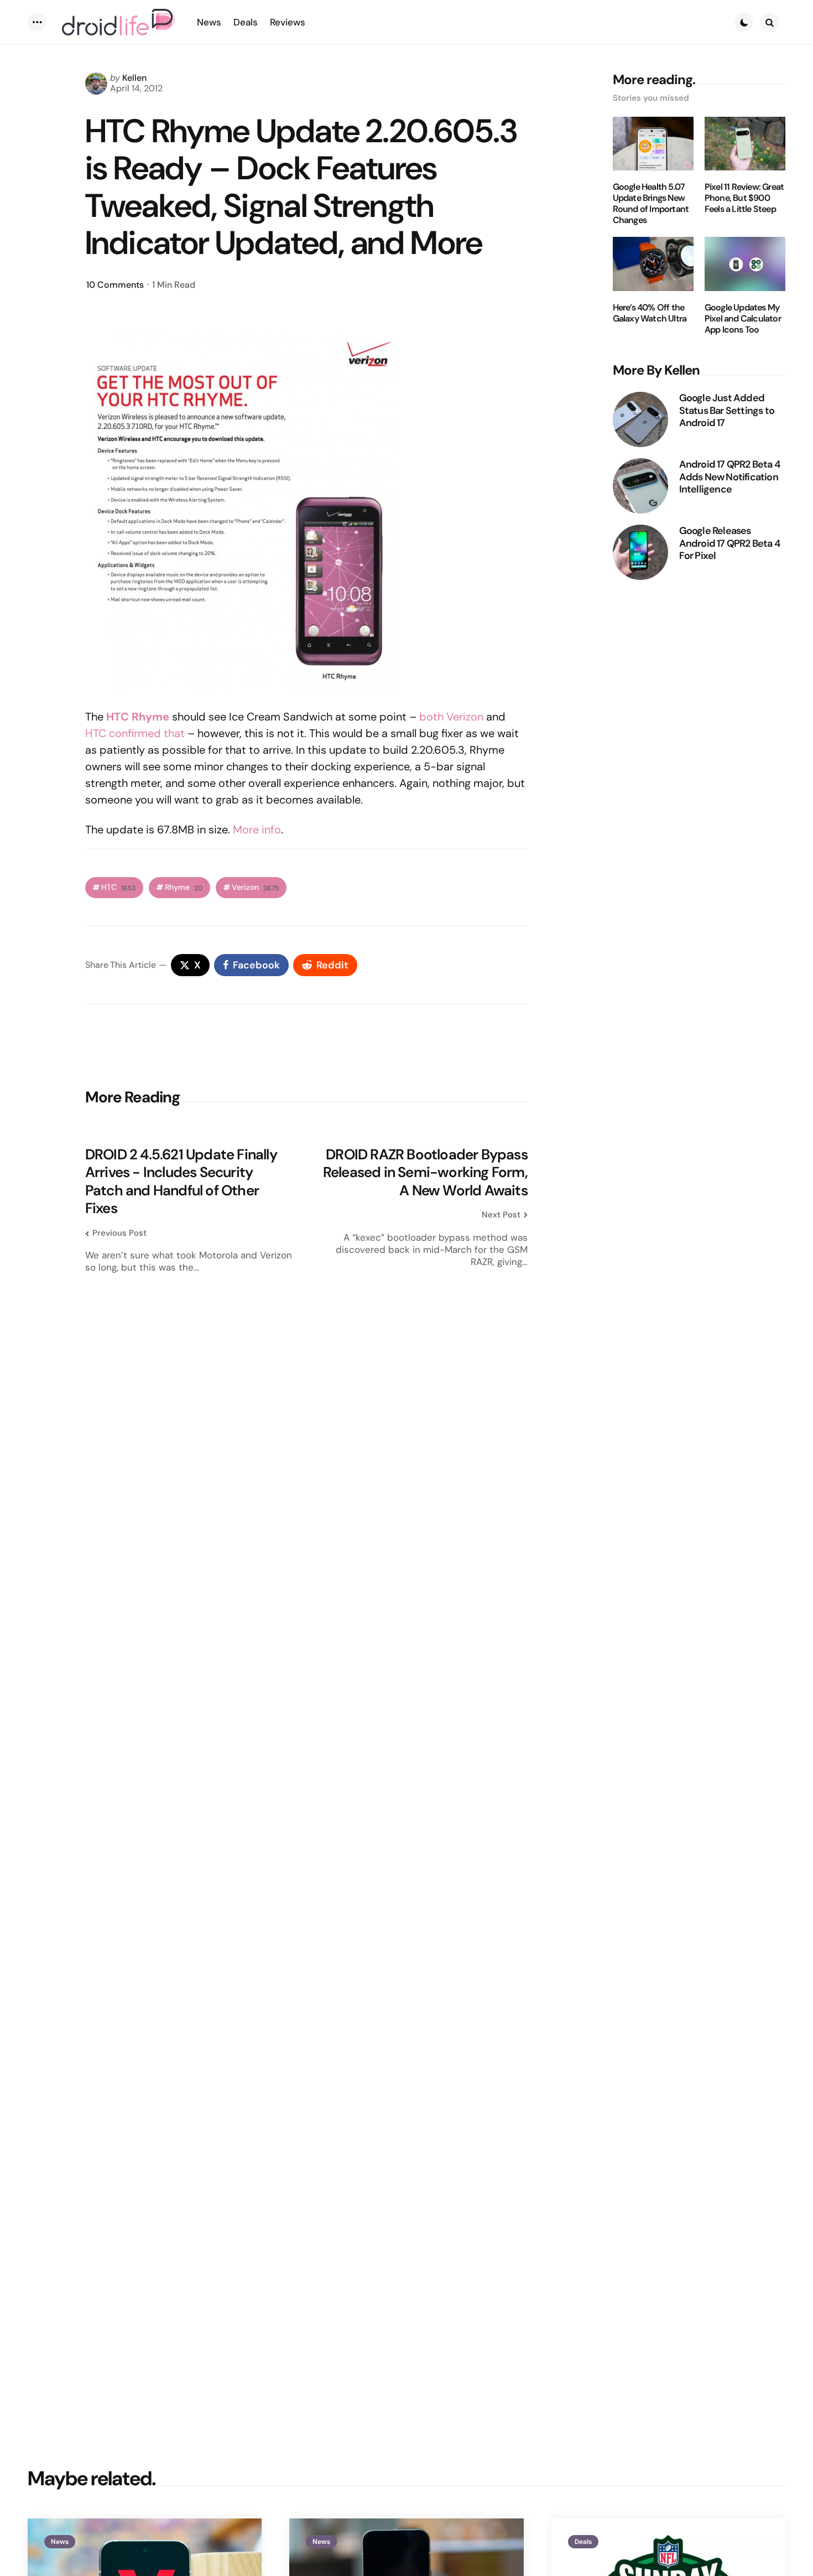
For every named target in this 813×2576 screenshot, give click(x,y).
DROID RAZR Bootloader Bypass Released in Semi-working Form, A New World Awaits (425, 1173)
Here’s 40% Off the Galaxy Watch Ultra (650, 313)
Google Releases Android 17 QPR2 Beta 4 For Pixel (729, 543)
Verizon (255, 887)
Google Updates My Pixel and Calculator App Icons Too (743, 319)
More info (257, 830)
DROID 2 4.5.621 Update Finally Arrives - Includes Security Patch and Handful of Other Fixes (181, 1181)
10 (115, 285)
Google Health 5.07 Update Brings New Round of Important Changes (651, 204)
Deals (583, 2542)
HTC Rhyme (138, 717)
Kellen (134, 78)
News (60, 2542)
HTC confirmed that (135, 733)
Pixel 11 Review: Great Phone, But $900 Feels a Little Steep (744, 198)
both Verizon (451, 717)
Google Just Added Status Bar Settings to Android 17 (727, 411)
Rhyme (184, 887)
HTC (118, 887)
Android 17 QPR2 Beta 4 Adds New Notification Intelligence (729, 477)
